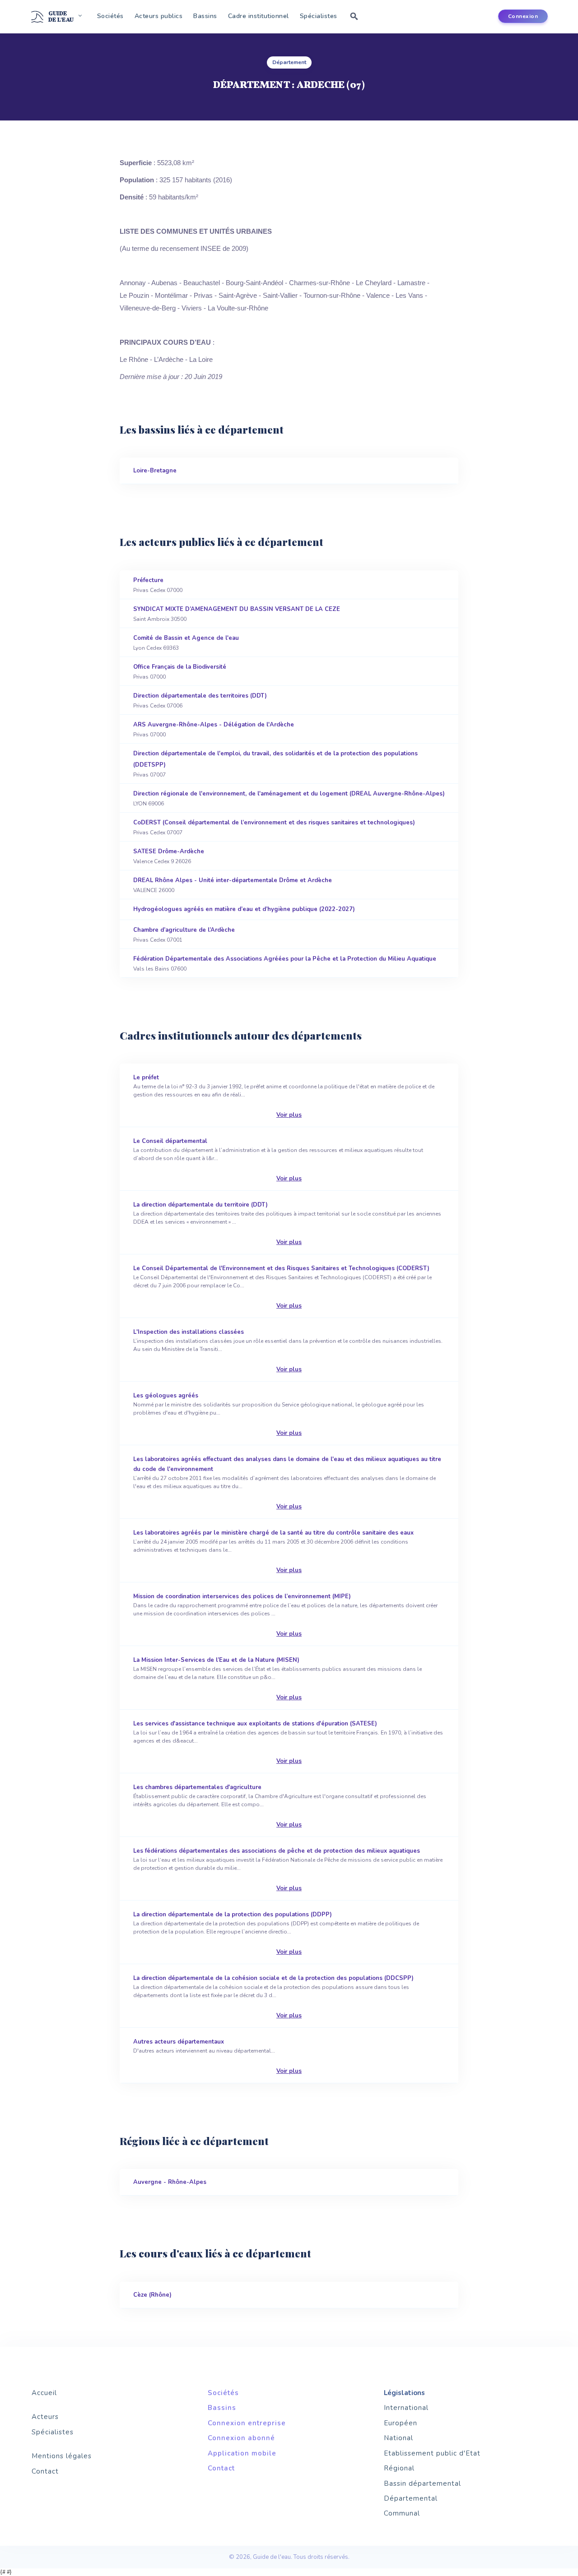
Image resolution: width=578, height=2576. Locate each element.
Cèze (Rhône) (152, 2295)
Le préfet (284, 1096)
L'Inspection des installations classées (288, 1351)
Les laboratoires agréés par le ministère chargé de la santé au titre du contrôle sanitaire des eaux (273, 1552)
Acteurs (45, 2417)
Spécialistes (319, 16)
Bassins (205, 16)
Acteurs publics (159, 16)
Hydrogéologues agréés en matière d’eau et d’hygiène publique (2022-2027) (244, 909)
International (406, 2408)
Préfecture (158, 585)
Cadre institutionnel (259, 16)
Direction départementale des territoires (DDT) (200, 701)
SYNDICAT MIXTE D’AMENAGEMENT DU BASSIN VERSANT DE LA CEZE (237, 614)
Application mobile (242, 2453)
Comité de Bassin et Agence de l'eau (186, 643)
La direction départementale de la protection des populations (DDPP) (276, 1933)
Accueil (44, 2393)
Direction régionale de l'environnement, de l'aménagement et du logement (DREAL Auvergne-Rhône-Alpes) (289, 798)
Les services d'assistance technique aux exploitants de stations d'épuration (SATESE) (288, 1742)
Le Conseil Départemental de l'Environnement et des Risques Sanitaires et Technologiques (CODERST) (282, 1287)
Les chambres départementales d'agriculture (280, 1806)
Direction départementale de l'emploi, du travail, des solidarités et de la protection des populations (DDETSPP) (275, 764)
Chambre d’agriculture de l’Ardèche (184, 935)
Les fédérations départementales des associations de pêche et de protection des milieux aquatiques (288, 1870)
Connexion (523, 16)
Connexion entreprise (247, 2423)
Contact (45, 2471)
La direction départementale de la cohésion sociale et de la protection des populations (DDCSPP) (273, 1997)
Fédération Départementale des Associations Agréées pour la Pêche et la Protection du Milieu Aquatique (285, 964)
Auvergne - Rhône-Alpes (170, 2182)
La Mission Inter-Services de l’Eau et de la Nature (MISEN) (277, 1679)
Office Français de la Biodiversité (180, 672)
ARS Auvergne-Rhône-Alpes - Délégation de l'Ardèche (214, 729)
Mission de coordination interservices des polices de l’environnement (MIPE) (285, 1615)
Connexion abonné (241, 2438)
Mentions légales (62, 2456)
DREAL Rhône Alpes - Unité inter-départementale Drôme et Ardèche (233, 885)
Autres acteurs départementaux (217, 2056)
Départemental (411, 2498)
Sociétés (110, 16)
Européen (401, 2423)
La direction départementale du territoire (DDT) (287, 1223)
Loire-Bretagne (155, 471)
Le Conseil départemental (278, 1160)
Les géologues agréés (279, 1414)
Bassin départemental (422, 2484)
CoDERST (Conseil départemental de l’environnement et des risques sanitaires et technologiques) (274, 827)
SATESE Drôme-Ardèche (169, 856)
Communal (402, 2513)
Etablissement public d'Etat (432, 2453)
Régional (399, 2468)
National (399, 2438)
